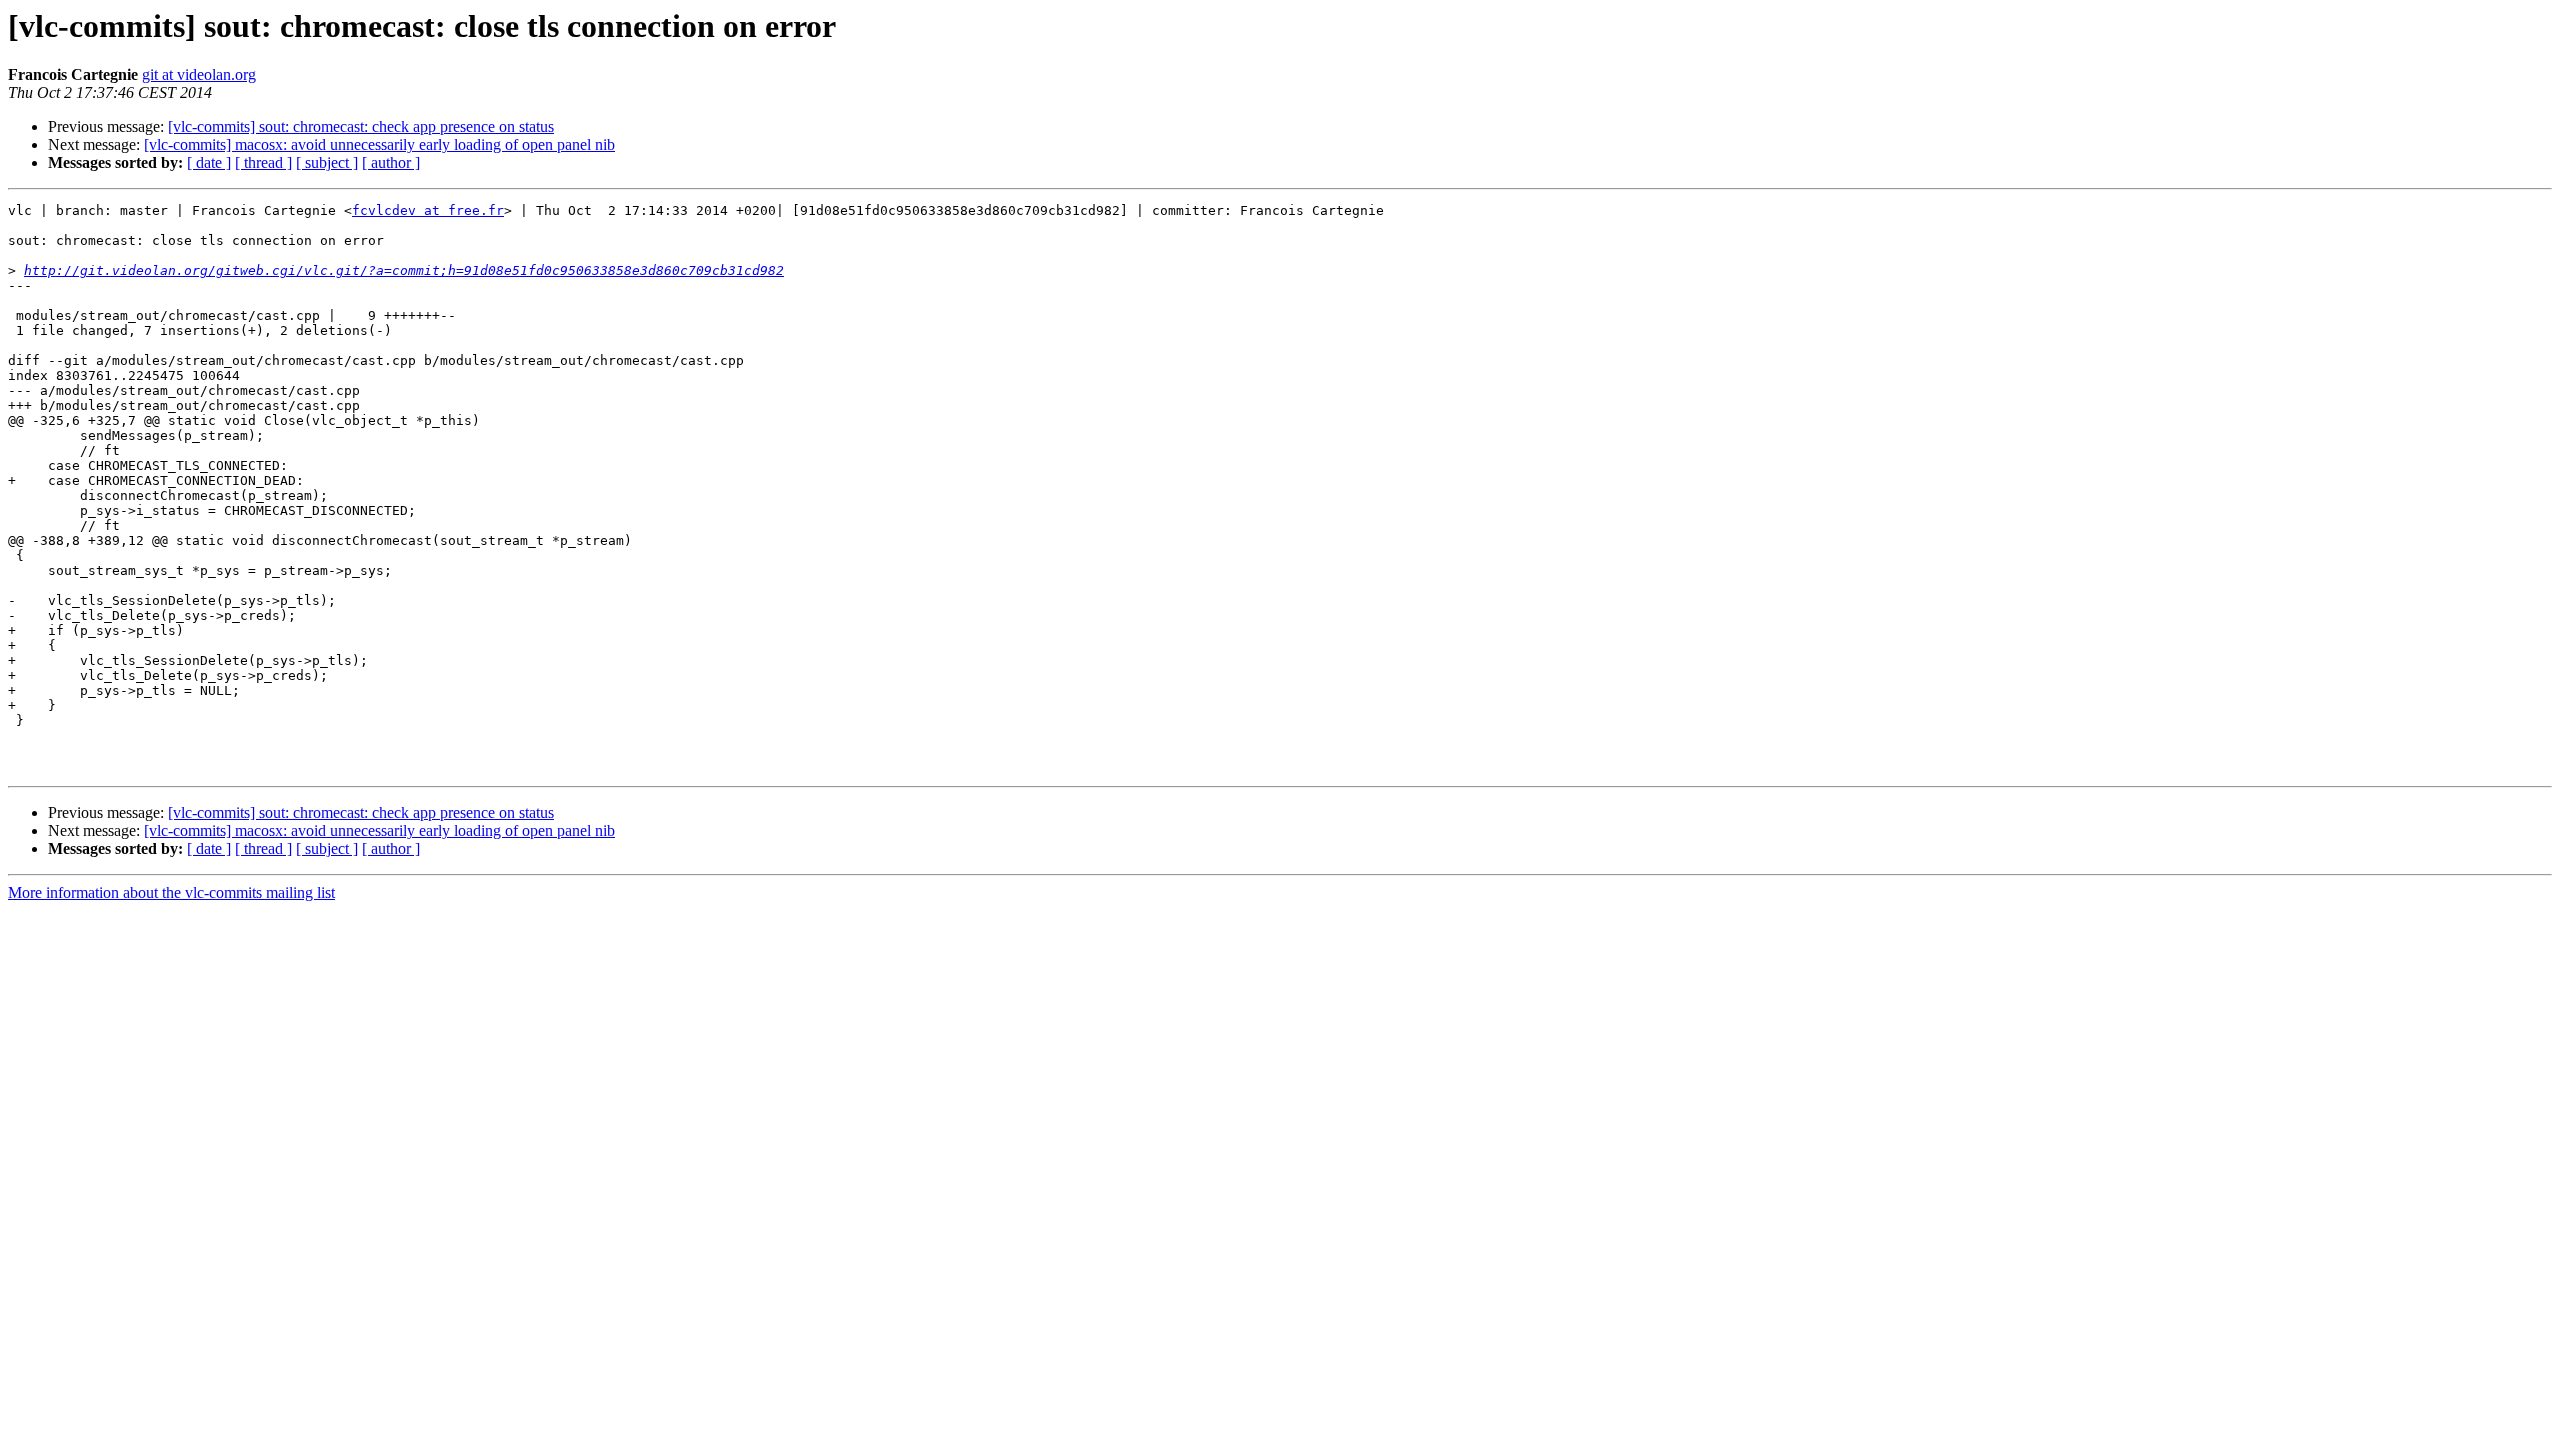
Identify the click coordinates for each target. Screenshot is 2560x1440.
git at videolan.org (199, 74)
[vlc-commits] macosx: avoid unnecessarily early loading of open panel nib (379, 144)
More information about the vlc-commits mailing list (171, 892)
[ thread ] (263, 162)
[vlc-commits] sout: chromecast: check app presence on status (361, 126)
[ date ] (209, 162)
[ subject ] (327, 162)
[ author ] (391, 162)
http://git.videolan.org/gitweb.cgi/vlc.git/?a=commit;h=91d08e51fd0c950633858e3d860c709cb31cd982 (404, 270)
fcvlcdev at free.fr (428, 210)
